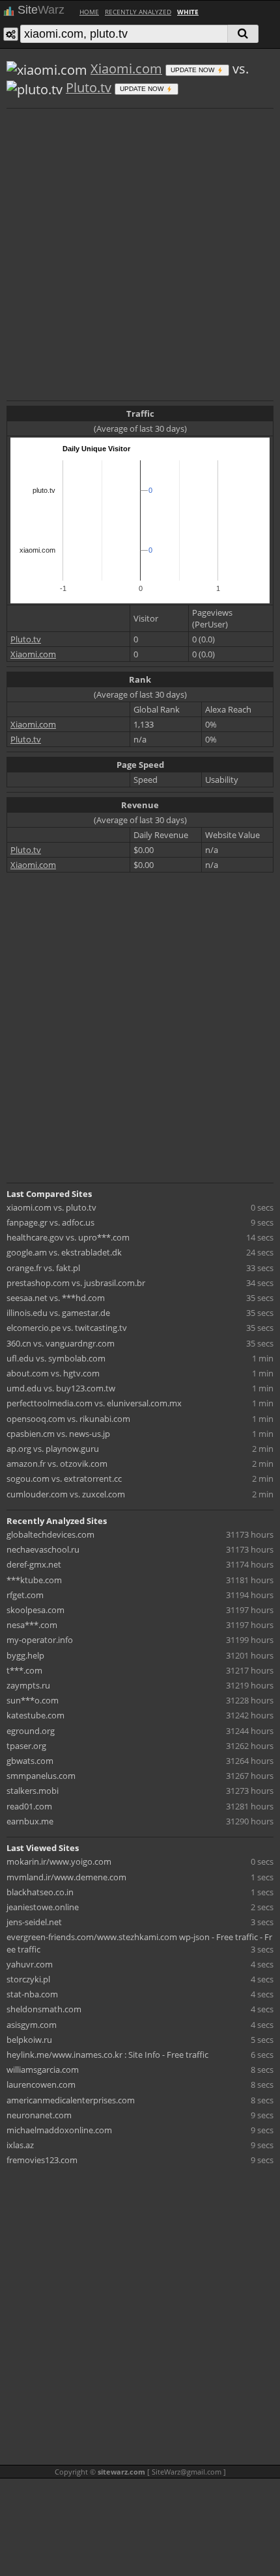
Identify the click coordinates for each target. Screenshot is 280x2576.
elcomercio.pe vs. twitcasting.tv (67, 1328)
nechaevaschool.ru (43, 1549)
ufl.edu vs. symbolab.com (56, 1358)
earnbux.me (30, 1821)
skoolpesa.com (35, 1610)
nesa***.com (32, 1625)
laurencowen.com (41, 2084)
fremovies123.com (42, 2160)
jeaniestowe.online (43, 1907)
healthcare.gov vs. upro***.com (68, 1237)
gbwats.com (30, 1761)
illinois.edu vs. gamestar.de (58, 1313)
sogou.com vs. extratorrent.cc (64, 1479)
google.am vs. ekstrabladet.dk (64, 1252)
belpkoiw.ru (29, 2040)
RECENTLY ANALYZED (138, 12)
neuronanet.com (39, 2115)
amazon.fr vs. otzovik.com (57, 1464)
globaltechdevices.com (50, 1534)
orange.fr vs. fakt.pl (43, 1268)
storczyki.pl (28, 1979)
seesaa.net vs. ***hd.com (56, 1298)
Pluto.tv (89, 87)
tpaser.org (26, 1746)
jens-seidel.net (34, 1922)
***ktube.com (34, 1580)
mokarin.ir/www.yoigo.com (59, 1861)
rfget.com (25, 1595)
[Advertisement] (140, 253)
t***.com (24, 1670)
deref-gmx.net (34, 1564)
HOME (89, 12)
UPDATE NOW (193, 70)
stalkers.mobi (33, 1791)
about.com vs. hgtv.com (53, 1373)
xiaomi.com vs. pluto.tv (51, 1207)
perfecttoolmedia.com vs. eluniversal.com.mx (94, 1403)
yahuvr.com (30, 1964)
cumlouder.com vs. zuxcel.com (66, 1494)
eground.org (31, 1731)
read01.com (29, 1806)
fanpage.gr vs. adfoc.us (50, 1222)
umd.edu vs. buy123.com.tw (61, 1388)
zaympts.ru (28, 1685)
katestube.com (35, 1715)
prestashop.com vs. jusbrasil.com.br (76, 1283)
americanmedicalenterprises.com (71, 2100)
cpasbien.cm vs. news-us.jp (58, 1434)
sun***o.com (33, 1700)
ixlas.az (20, 2145)
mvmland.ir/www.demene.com (66, 1877)
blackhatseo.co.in (40, 1892)
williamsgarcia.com (43, 2070)
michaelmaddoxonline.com (59, 2130)
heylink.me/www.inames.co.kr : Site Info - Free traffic (107, 2055)
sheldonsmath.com (44, 2009)
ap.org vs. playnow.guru (53, 1449)
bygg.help (25, 1655)
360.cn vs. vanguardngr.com (61, 1343)
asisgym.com (32, 2025)
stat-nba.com (32, 1994)
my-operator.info (40, 1640)
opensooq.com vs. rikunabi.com (68, 1419)
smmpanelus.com (41, 1776)
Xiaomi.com (126, 69)
